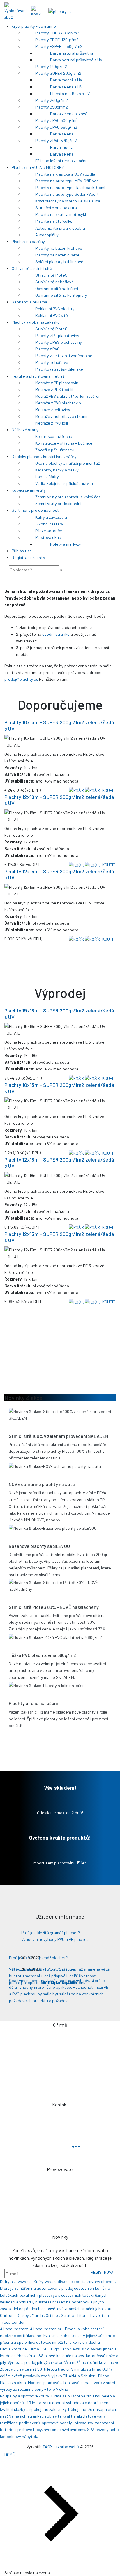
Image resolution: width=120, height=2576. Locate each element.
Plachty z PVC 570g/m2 (56, 140)
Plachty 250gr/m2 (52, 107)
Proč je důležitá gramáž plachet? (51, 1933)
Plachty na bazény (28, 241)
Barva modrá (62, 147)
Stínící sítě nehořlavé (54, 282)
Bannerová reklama (29, 302)
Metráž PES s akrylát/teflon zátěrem (68, 396)
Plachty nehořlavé (52, 362)
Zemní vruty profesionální (58, 503)
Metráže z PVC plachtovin (58, 403)
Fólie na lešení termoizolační (61, 161)
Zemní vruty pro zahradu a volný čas (68, 497)
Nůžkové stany (25, 430)
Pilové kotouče (49, 531)
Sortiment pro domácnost (35, 510)
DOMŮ (10, 2454)
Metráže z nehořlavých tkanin (62, 416)
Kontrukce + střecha (54, 436)
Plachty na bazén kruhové (59, 248)
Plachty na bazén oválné (57, 255)
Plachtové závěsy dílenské (59, 369)
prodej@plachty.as (21, 679)
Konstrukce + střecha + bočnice (64, 443)
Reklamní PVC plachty (55, 309)
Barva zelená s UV (66, 87)
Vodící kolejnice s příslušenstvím (64, 483)
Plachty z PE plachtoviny (57, 335)
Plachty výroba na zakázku (36, 322)
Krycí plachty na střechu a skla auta (68, 201)
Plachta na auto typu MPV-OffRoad (67, 181)
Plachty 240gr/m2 (52, 100)
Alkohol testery (49, 524)
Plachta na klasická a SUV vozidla (65, 174)
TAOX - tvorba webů (61, 2447)
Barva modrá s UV (66, 80)
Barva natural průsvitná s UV (76, 60)
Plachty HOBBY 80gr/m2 (57, 33)
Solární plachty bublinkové (59, 262)
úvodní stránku (56, 634)
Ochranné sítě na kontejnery (61, 295)
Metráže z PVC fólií (52, 423)
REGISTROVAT (103, 2272)
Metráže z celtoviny (53, 409)
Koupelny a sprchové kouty (25, 2396)
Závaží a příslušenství (55, 450)
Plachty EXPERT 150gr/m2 (59, 46)
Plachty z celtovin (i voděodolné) (64, 356)
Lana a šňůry (47, 477)
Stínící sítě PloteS (51, 275)
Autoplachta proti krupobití (60, 228)
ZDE (76, 2148)
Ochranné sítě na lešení (57, 288)
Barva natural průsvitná (72, 53)
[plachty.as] (60, 11)
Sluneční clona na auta (56, 208)
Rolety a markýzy (66, 544)
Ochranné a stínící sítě (32, 268)
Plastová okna (48, 537)
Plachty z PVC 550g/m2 (56, 127)
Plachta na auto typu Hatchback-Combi (71, 187)
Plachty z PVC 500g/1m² (57, 120)
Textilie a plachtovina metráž (38, 376)
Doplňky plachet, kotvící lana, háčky (44, 456)
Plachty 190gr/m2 (51, 66)
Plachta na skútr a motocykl (61, 214)
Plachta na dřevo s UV (70, 94)
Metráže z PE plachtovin (57, 383)
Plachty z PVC (47, 349)
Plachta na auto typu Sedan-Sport (67, 194)
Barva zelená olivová (69, 114)
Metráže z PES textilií (54, 389)
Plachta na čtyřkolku (54, 221)
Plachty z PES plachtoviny (59, 342)
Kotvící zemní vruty (29, 490)
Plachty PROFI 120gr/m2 (57, 40)
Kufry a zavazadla (51, 517)
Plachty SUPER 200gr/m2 (58, 73)
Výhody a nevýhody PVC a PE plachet (55, 1939)
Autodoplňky (47, 235)
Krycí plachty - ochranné (34, 26)
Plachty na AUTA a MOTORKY (38, 167)
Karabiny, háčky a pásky (57, 470)
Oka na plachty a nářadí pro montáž (67, 463)
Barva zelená (62, 134)
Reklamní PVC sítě (52, 315)
